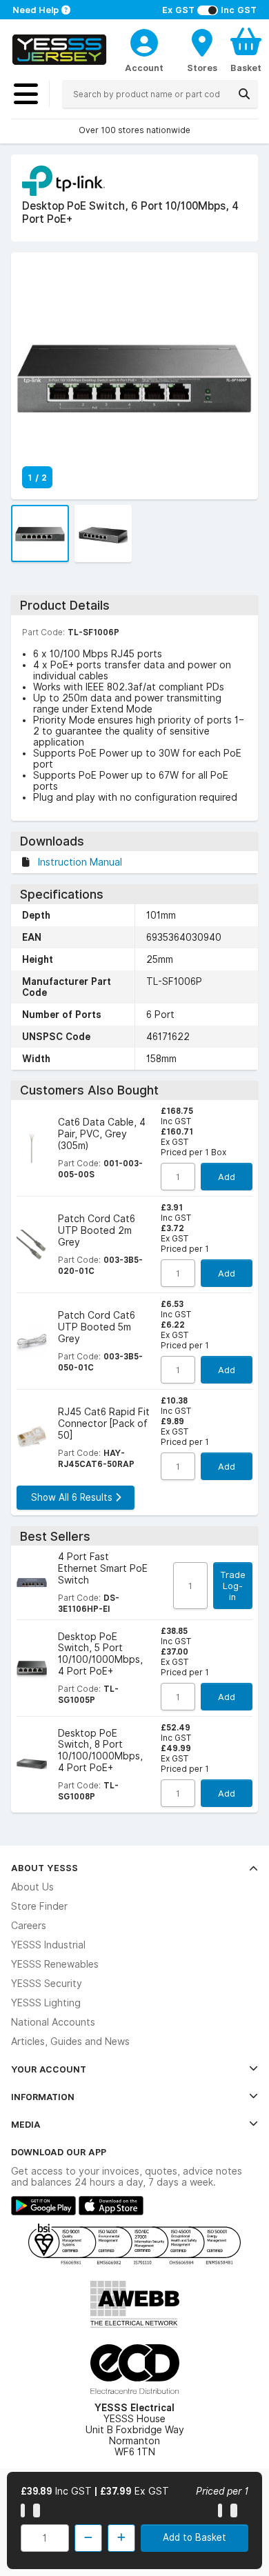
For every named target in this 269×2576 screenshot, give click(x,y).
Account (144, 68)
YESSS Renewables (55, 1964)
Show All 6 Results (73, 1497)
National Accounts (53, 2022)
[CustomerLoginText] (144, 41)
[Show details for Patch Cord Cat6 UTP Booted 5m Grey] (32, 1341)
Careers (29, 1926)
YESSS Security (47, 1984)
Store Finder (39, 1906)
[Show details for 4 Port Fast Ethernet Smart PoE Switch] (32, 1583)
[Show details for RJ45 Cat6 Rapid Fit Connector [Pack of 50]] (32, 1438)
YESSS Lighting (46, 2003)
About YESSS (44, 1868)
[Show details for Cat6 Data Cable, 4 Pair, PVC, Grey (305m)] (32, 1148)
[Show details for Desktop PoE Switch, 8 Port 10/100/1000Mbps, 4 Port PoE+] (32, 1764)
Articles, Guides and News (70, 2041)
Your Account (49, 2069)
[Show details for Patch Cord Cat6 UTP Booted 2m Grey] (32, 1245)
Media (26, 2124)
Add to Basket (195, 2537)
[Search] (244, 94)
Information (43, 2097)
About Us (32, 1887)
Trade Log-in (233, 1586)
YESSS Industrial (48, 1945)
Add (227, 1177)
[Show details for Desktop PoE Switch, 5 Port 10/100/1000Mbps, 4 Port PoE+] (32, 1668)
